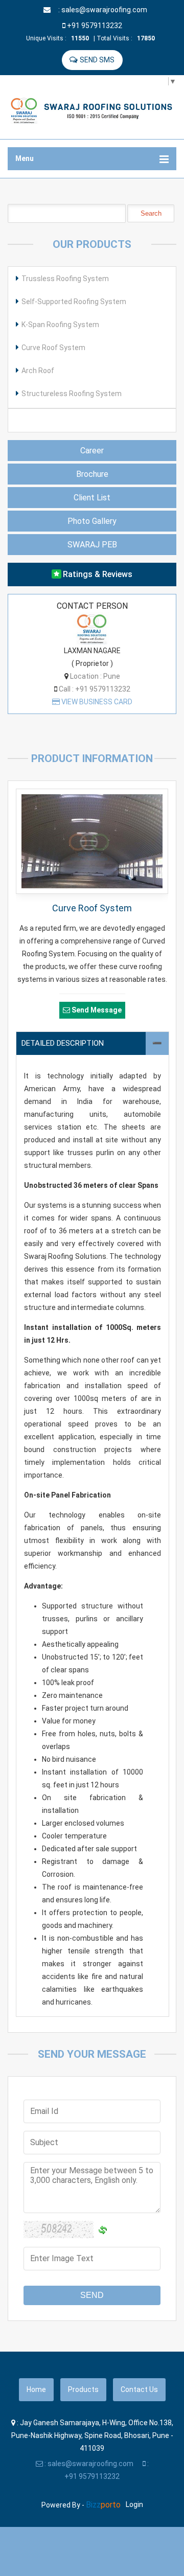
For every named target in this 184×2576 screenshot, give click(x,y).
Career (92, 451)
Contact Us (139, 2389)
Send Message (97, 1010)
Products (83, 2389)
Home (36, 2389)
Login (134, 2504)
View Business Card (96, 702)
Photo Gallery (92, 521)
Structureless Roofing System (72, 394)
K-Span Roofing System (60, 325)
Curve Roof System (53, 348)
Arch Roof (38, 371)
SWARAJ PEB (92, 545)
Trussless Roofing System (65, 279)
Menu (25, 158)
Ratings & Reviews (98, 574)
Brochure (92, 474)
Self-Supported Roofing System (74, 302)
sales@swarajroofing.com (104, 10)
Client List (92, 498)
